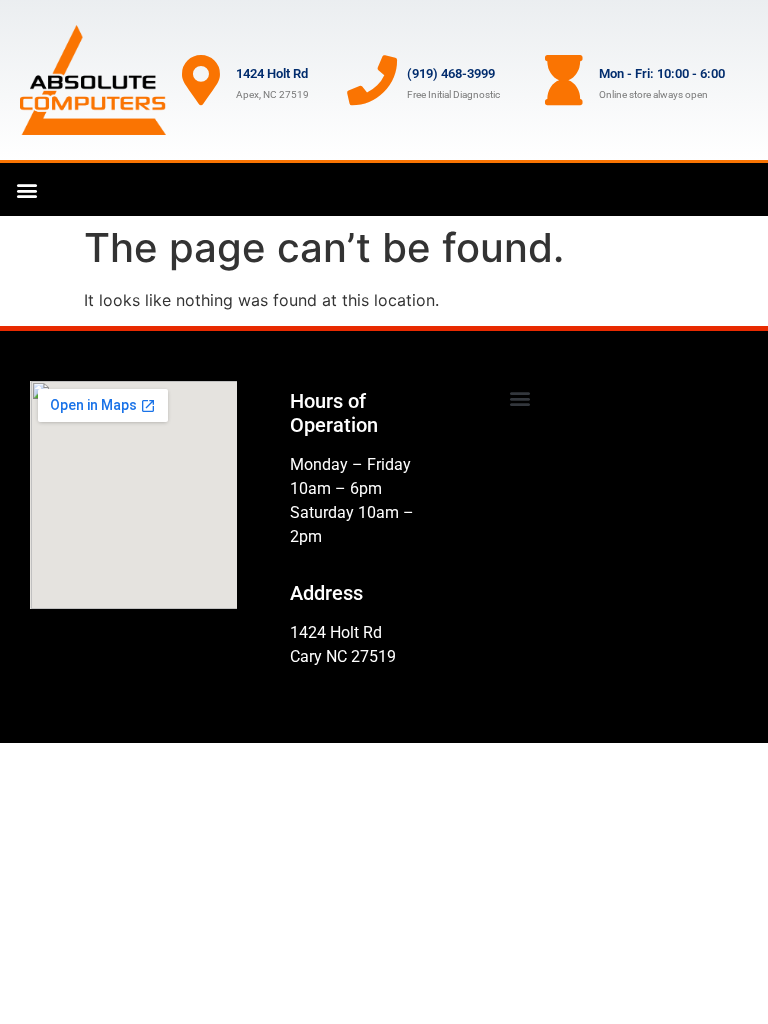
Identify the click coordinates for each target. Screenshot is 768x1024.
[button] (26, 189)
